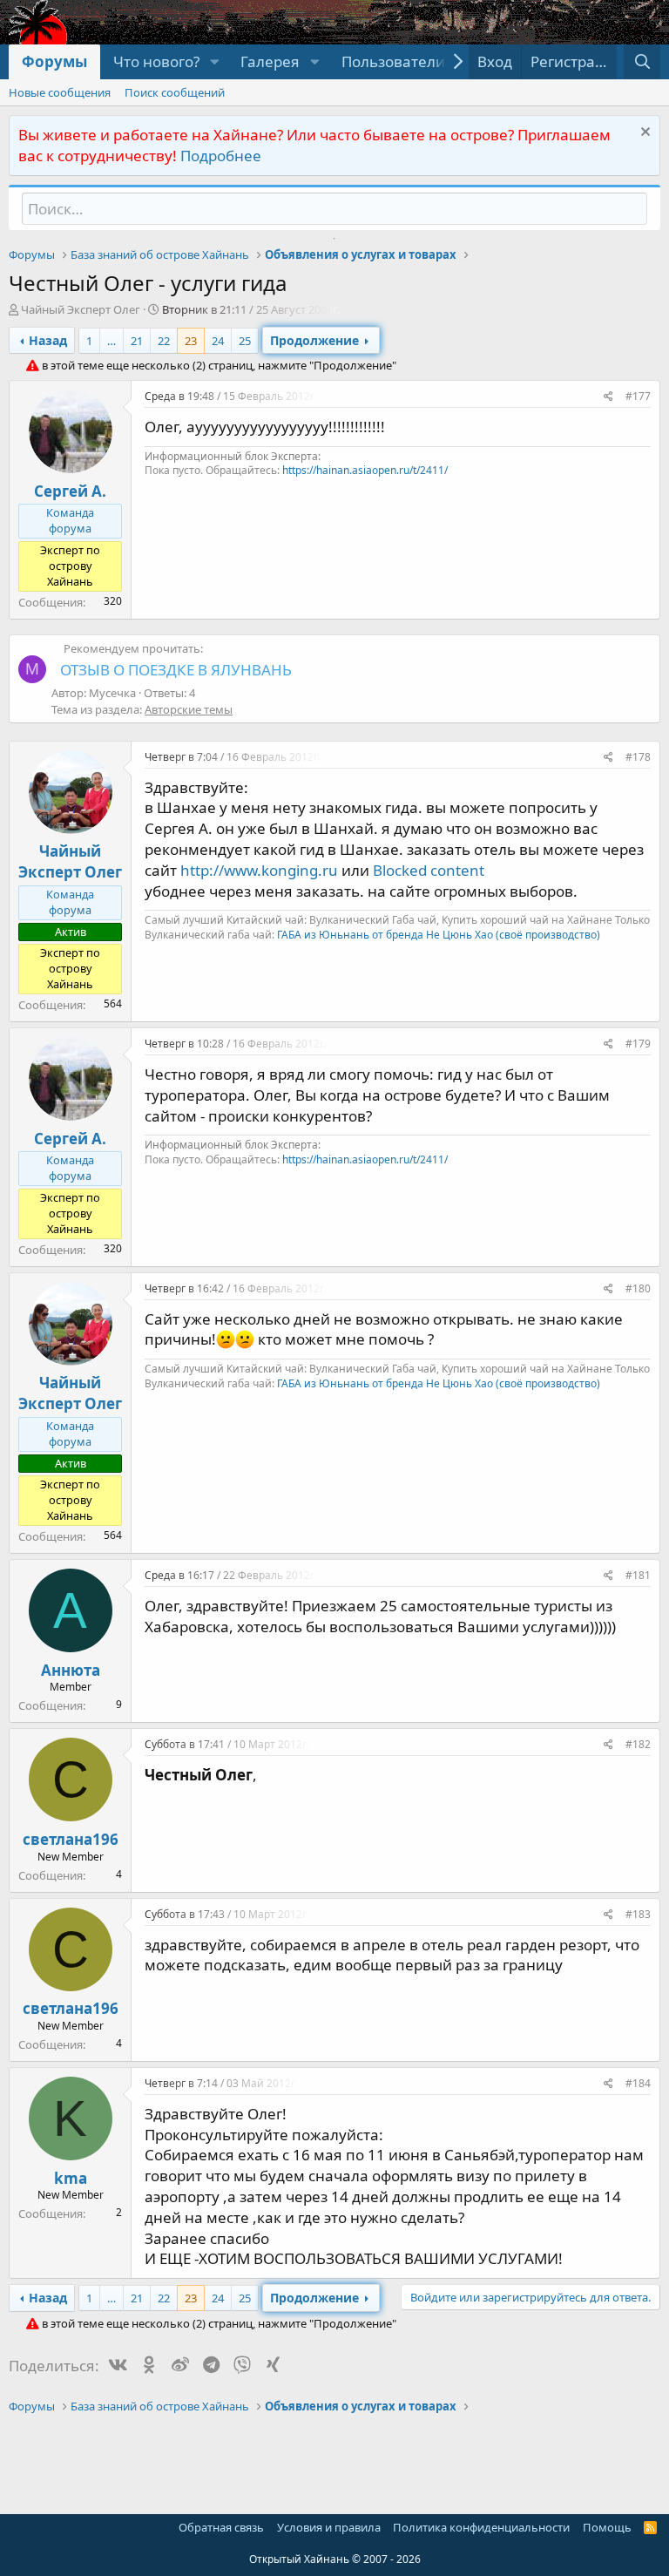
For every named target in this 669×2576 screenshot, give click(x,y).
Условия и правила (329, 2527)
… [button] (111, 341)
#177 (638, 396)
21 (137, 341)
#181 (638, 1575)
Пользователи (393, 61)
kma (71, 2178)
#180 (638, 1288)
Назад (48, 340)
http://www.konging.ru (259, 870)
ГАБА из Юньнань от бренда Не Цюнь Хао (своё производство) (439, 935)
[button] (214, 62)
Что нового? (156, 61)
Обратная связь (221, 2527)
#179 (638, 1044)
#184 (638, 2083)
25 (245, 341)
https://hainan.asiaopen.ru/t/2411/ (365, 470)
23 (191, 341)
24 (218, 341)
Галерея (270, 61)
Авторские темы (189, 709)
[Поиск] (642, 62)
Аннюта (71, 1670)
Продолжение (314, 340)
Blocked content (429, 870)
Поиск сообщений (175, 92)
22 (164, 341)
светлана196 (71, 1839)
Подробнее (221, 156)
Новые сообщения (60, 92)
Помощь (607, 2527)
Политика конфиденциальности (481, 2527)
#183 (638, 1914)
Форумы (54, 61)
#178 (638, 757)
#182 (638, 1744)
